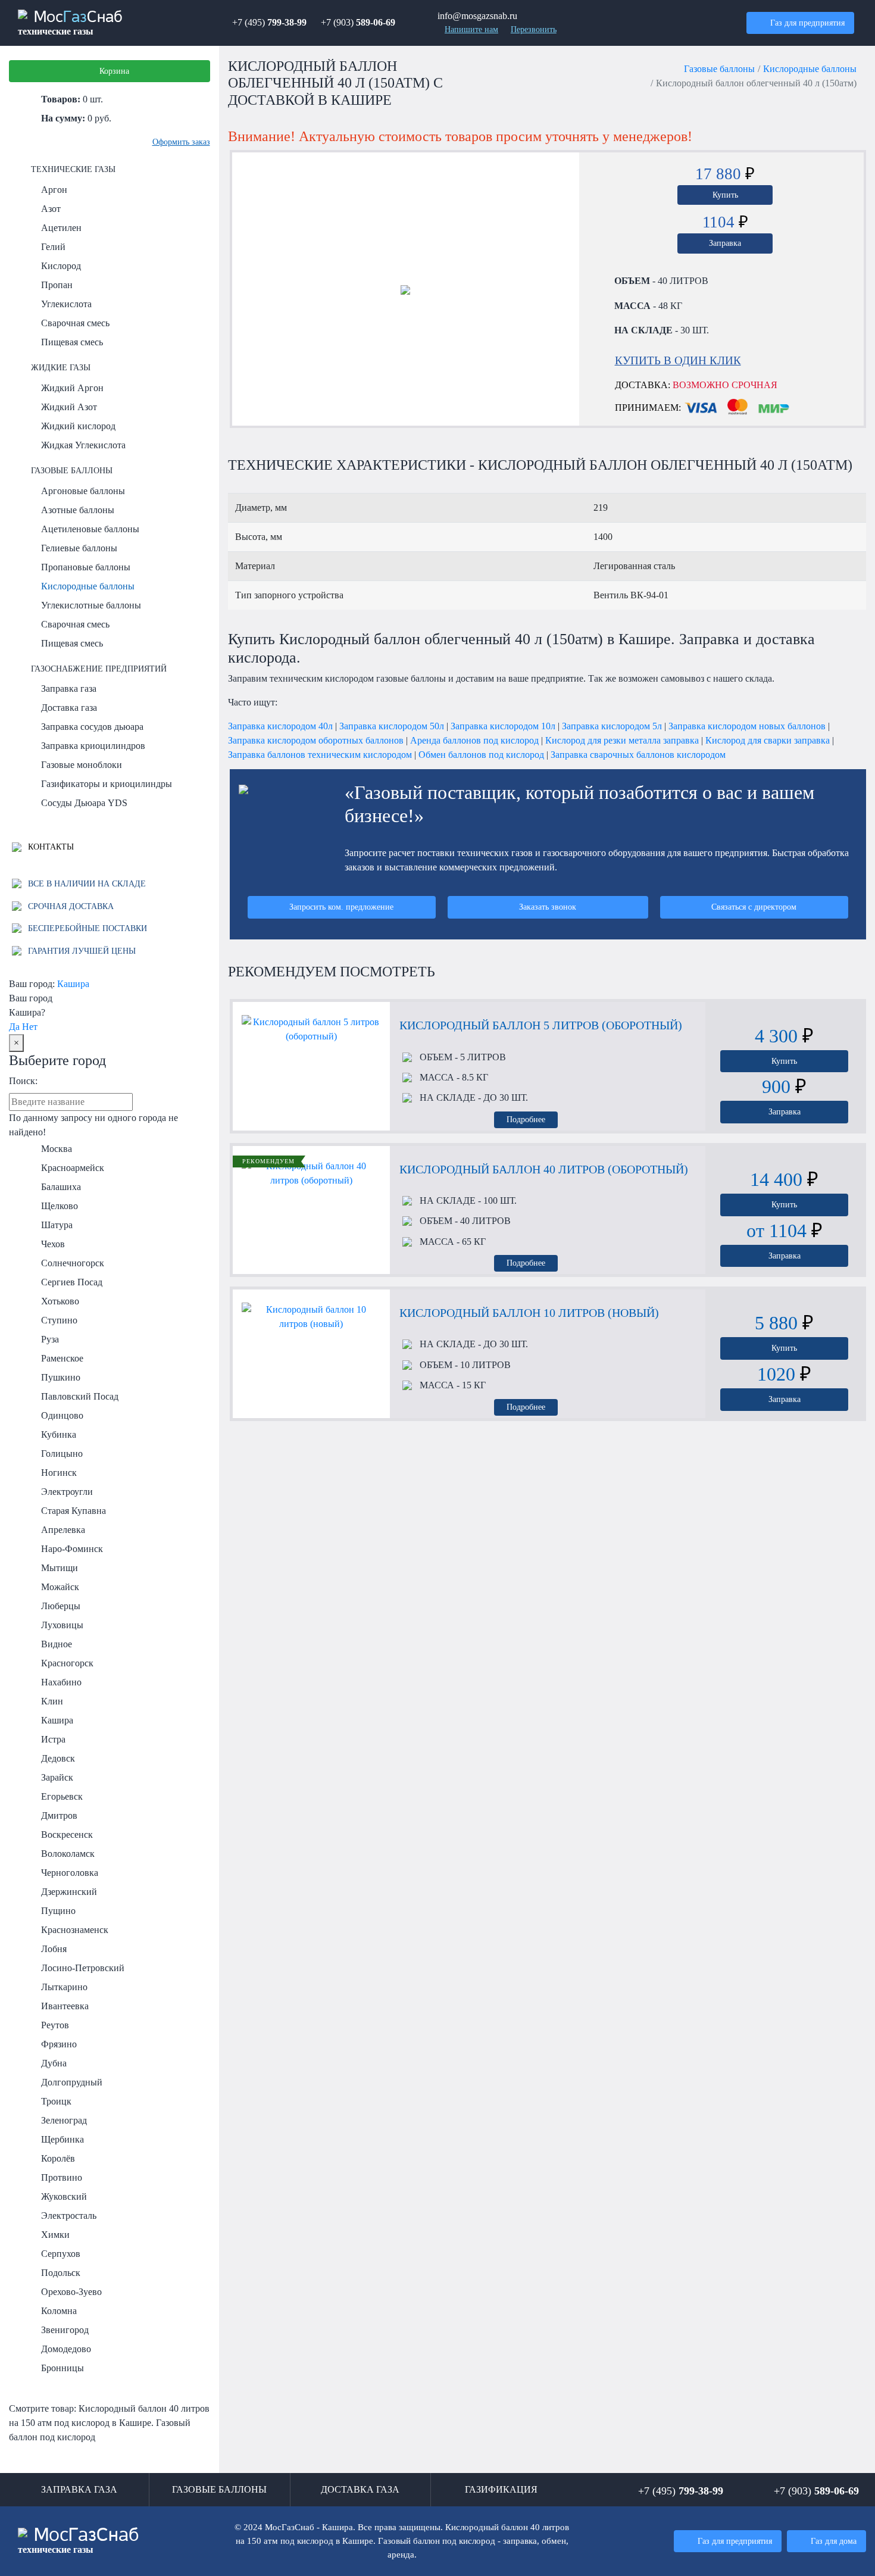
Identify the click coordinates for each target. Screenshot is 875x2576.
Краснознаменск (75, 1930)
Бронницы (62, 2368)
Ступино (59, 1320)
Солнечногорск (73, 1263)
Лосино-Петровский (83, 1968)
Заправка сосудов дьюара (92, 727)
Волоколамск (68, 1854)
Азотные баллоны (78, 510)
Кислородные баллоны (88, 586)
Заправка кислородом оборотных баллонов (316, 740)
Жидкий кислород (78, 426)
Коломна (59, 2311)
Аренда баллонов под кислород (474, 740)
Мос (79, 2541)
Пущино (58, 1911)
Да (14, 1027)
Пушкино (61, 1377)
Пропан (57, 285)
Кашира (73, 984)
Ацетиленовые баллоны (90, 529)
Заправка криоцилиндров (93, 746)
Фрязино (59, 2044)
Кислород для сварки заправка (768, 740)
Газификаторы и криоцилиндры (107, 784)
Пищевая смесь (72, 342)
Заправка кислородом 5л (612, 726)
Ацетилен (61, 228)
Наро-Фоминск (72, 1549)
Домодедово (66, 2349)
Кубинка (59, 1434)
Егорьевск (62, 1796)
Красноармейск (73, 1168)
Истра (53, 1739)
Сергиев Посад (72, 1282)
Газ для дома (834, 2541)
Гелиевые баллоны (79, 548)
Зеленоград (64, 2120)
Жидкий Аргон (72, 388)
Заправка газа (69, 689)
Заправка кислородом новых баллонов (747, 726)
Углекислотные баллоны (91, 605)
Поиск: (23, 1081)
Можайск (60, 1587)
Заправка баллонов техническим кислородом (320, 755)
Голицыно (62, 1454)
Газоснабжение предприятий (99, 669)
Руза (50, 1339)
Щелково (60, 1206)
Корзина (114, 71)
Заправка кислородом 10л (503, 726)
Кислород (61, 266)
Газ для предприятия (807, 23)
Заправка (725, 243)
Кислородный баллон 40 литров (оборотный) (544, 1169)
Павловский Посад (80, 1396)
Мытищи (60, 1568)
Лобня (54, 1949)
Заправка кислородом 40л (280, 726)
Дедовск (58, 1758)
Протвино (62, 2177)
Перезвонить (534, 29)
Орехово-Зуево (71, 2292)
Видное (57, 1644)
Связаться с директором (754, 907)
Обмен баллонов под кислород (481, 755)
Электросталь (69, 2216)
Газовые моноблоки (82, 765)
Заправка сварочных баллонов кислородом (638, 755)
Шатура (57, 1225)
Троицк (56, 2101)
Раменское (62, 1358)
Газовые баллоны (72, 470)
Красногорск (67, 1663)
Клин (52, 1701)
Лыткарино (64, 1987)
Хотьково (60, 1301)
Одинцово (62, 1415)
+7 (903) (358, 22)
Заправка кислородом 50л (392, 726)
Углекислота (66, 304)
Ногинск (59, 1473)
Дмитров (59, 1815)
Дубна (54, 2063)
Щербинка (62, 2139)
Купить (725, 195)
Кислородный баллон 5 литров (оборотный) (541, 1025)
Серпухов (61, 2254)
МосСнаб (70, 23)
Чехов (53, 1244)
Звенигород (65, 2330)
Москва (57, 1149)
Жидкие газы (61, 367)
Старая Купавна (74, 1511)
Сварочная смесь (75, 323)
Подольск (61, 2273)
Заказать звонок (548, 907)
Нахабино (61, 1682)
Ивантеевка (65, 2006)
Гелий (53, 247)
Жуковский (64, 2196)
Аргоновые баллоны (83, 491)
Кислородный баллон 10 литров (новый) (529, 1313)
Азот (51, 209)
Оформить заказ (181, 142)
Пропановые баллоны (86, 567)
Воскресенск (67, 1835)
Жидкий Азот (69, 407)
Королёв (58, 2158)
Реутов (55, 2025)
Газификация (501, 2489)
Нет (30, 1027)
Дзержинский (69, 1892)
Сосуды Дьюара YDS (84, 803)
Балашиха (61, 1187)
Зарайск (57, 1777)
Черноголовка (70, 1873)
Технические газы (73, 169)
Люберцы (61, 1606)
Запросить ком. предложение (341, 907)
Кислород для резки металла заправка (622, 740)
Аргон (54, 190)
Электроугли (67, 1492)
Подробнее (526, 1119)
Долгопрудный (72, 2082)
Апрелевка (63, 1530)
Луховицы (62, 1625)
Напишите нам (471, 29)
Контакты (50, 847)
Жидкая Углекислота (83, 445)
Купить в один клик (678, 360)
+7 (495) (269, 22)
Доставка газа (69, 708)
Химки (55, 2235)
